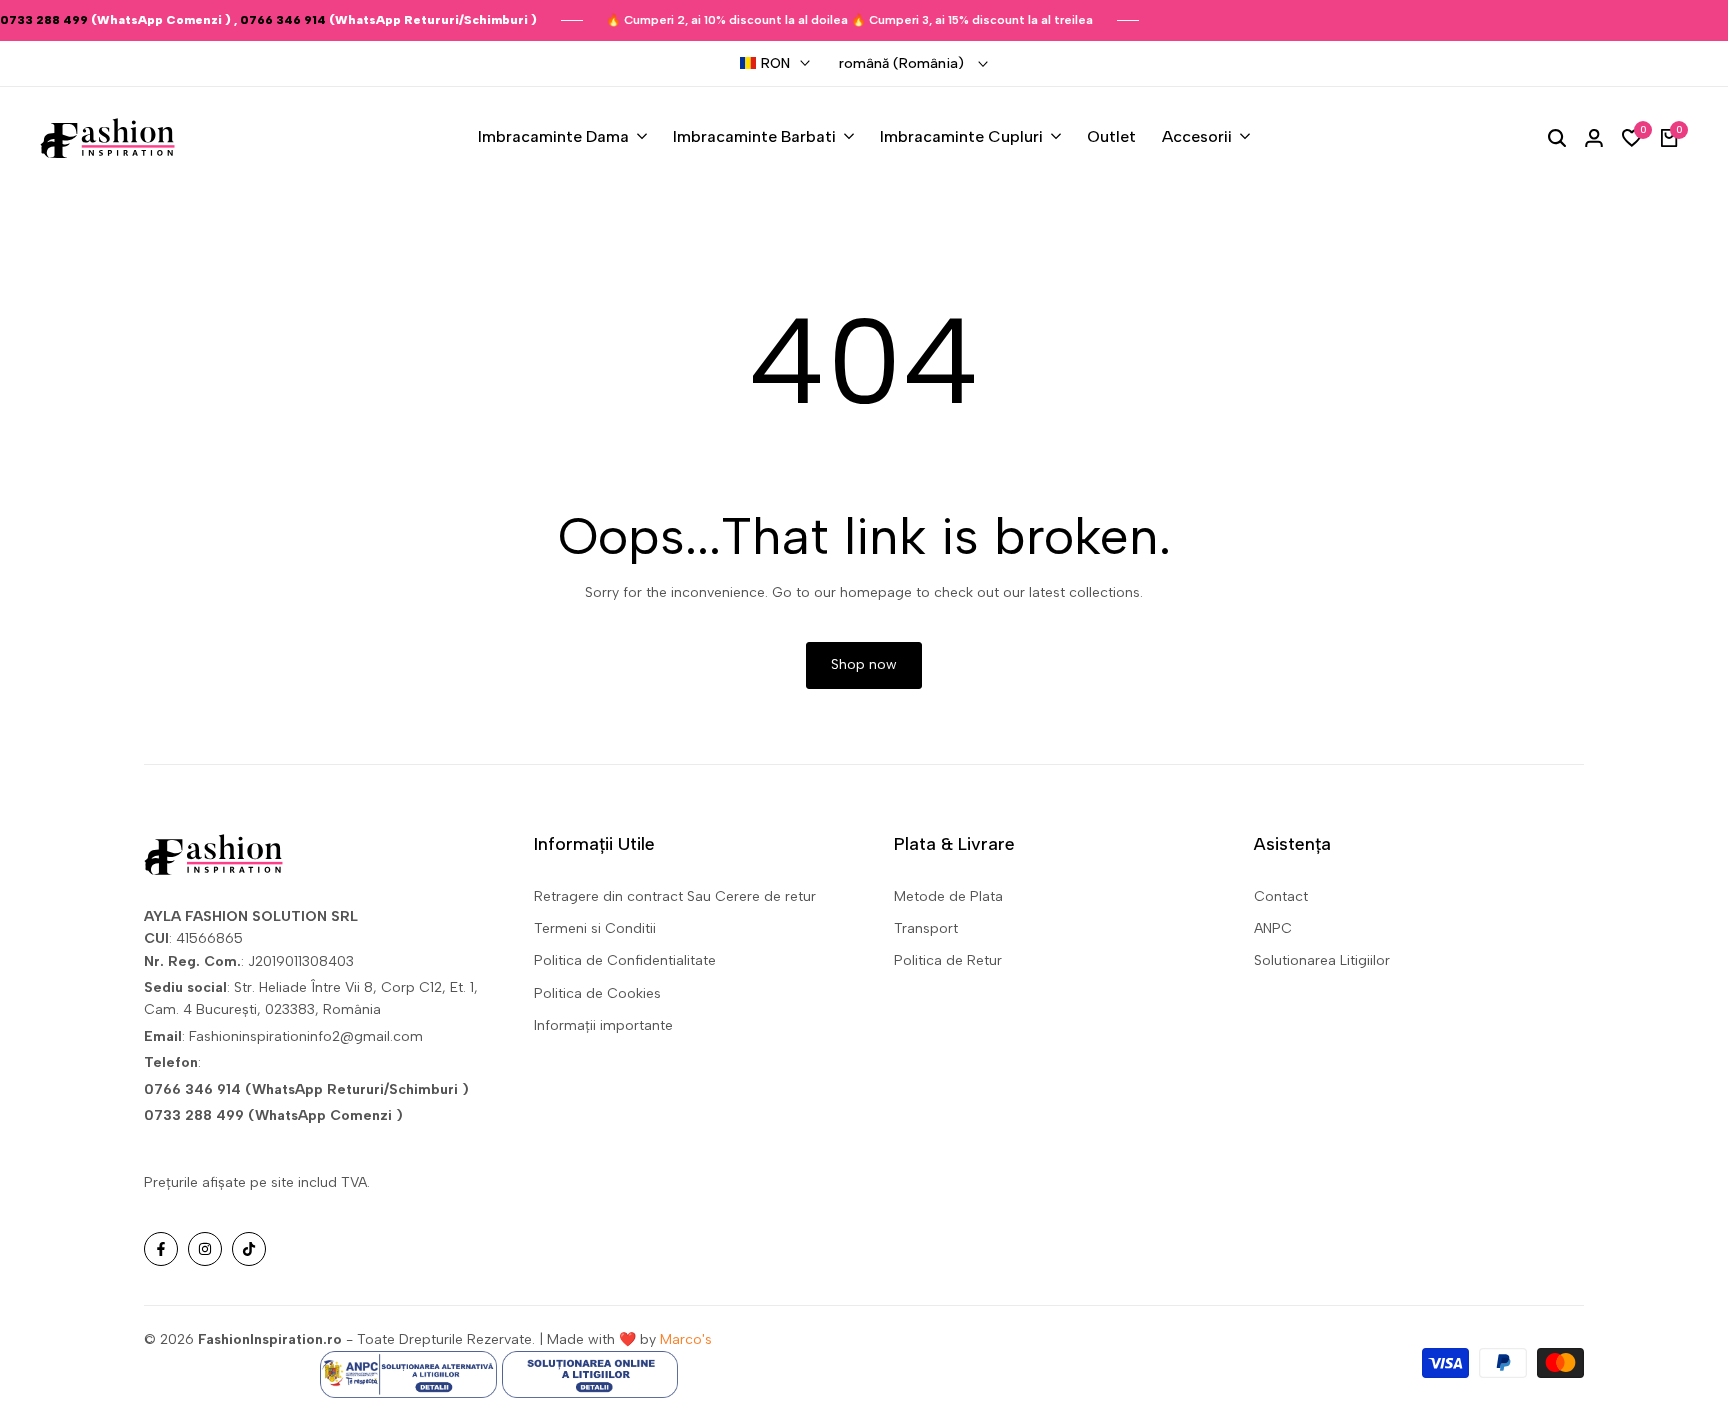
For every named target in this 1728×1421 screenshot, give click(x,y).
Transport (926, 928)
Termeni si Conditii (595, 928)
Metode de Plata (948, 896)
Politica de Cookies (597, 993)
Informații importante (603, 1025)
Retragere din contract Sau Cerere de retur (675, 896)
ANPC (1273, 928)
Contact (1281, 896)
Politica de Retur (948, 960)
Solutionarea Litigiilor (1322, 960)
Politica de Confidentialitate (625, 960)
